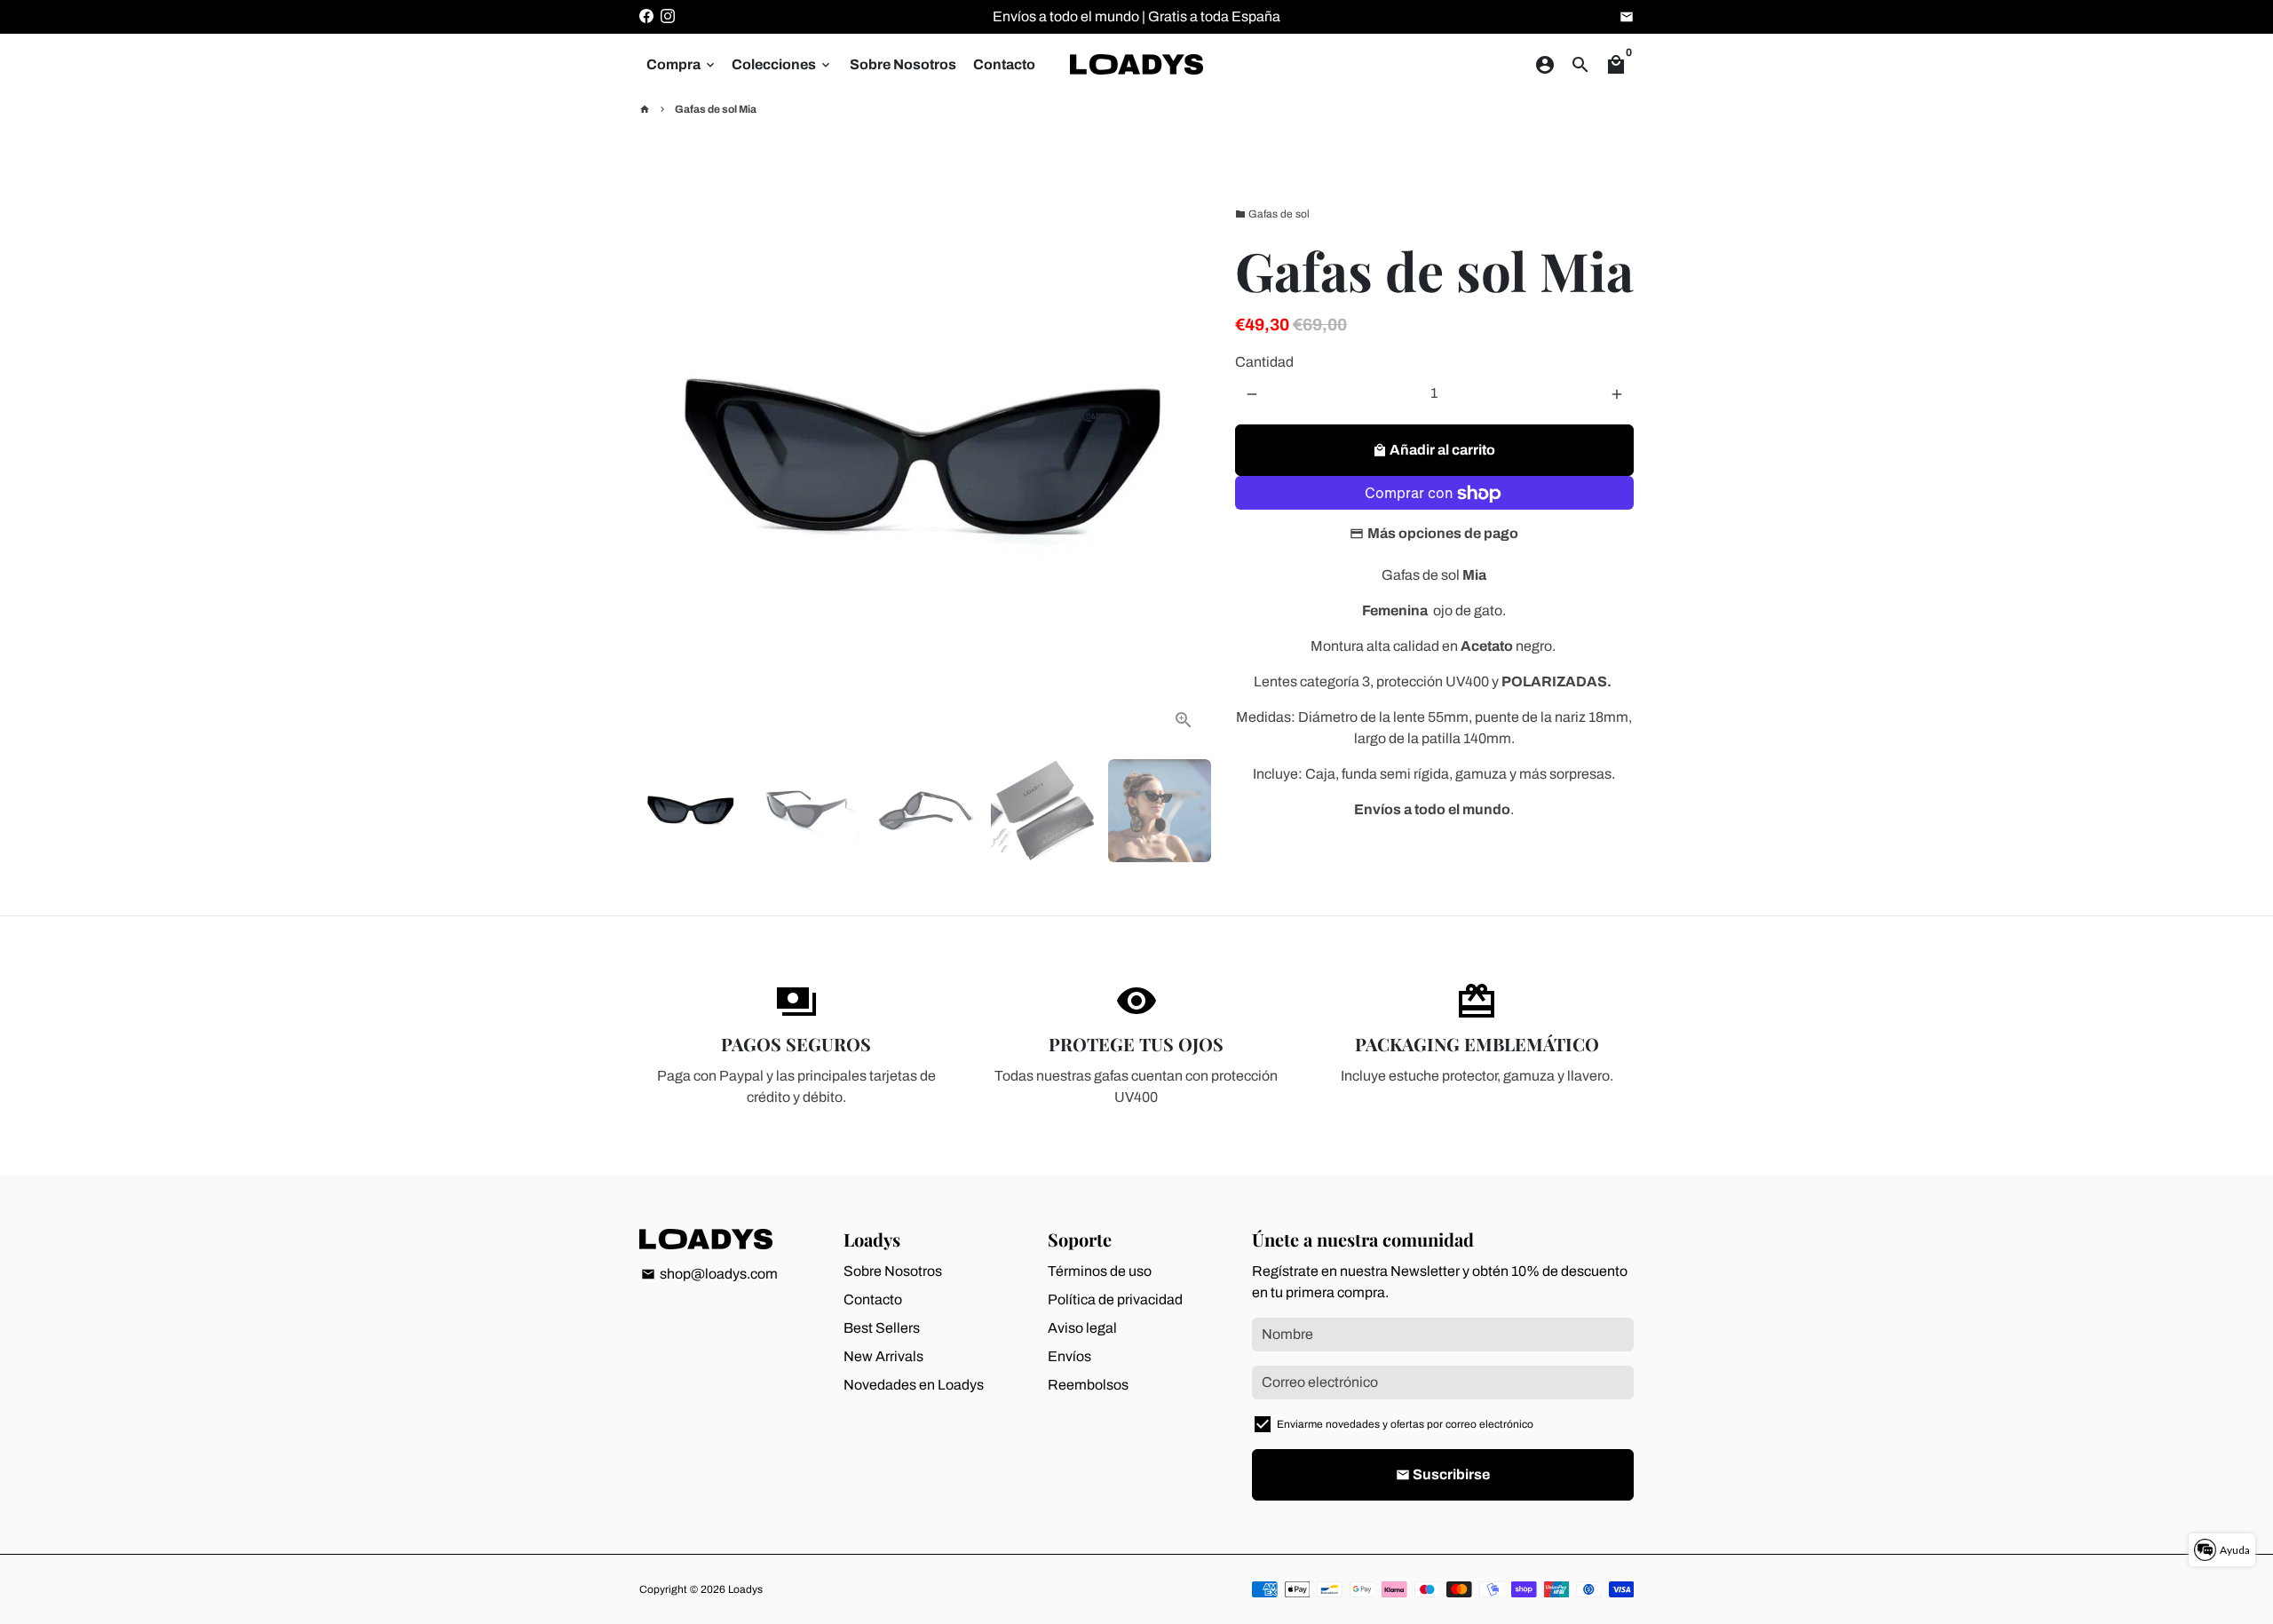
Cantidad (1264, 363)
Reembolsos (1088, 1385)
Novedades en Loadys (914, 1385)
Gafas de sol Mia (716, 109)
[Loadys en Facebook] (646, 16)
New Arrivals (883, 1356)
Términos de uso (1100, 1271)
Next (1184, 461)
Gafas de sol (1272, 214)
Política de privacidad (1115, 1299)
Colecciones (782, 64)
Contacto (1004, 64)
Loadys (745, 1589)
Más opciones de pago (1443, 534)
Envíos (1069, 1356)
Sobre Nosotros (903, 64)
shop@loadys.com (709, 1274)
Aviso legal (1082, 1328)
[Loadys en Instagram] (668, 16)
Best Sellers (882, 1328)
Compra (682, 64)
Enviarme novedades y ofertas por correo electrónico (1405, 1424)
